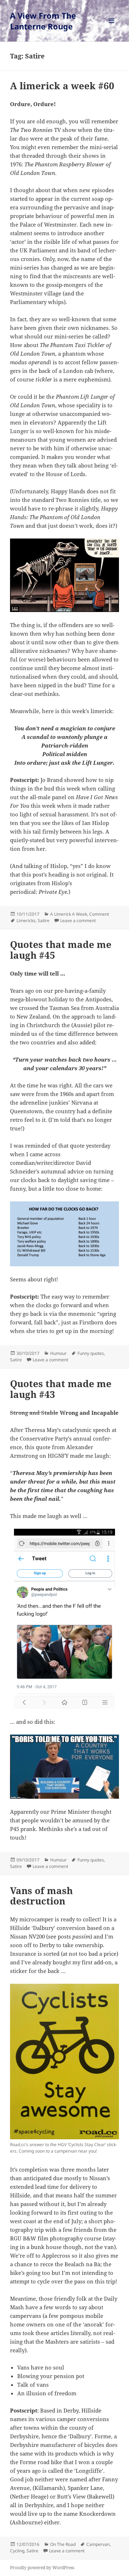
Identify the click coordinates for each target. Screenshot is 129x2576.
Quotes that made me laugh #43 (61, 1389)
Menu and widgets (112, 28)
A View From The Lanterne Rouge (43, 21)
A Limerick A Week (69, 914)
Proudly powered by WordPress (42, 2568)
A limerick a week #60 (62, 86)
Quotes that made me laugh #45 (61, 950)
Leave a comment (78, 921)
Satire (44, 921)
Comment (99, 914)
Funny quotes (91, 1353)
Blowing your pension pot (51, 2376)
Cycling (17, 2551)
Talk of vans (33, 2385)
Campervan (98, 2544)
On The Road (63, 2544)
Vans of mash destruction (41, 1896)
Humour (58, 1353)
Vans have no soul (41, 2367)
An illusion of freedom (47, 2393)
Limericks (26, 921)
